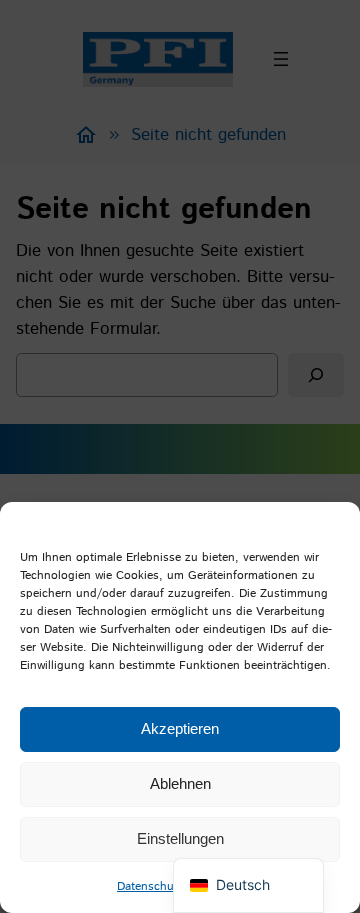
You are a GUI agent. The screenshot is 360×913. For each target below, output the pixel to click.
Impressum (223, 886)
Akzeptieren (180, 728)
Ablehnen (180, 783)
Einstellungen (180, 838)
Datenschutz (150, 886)
